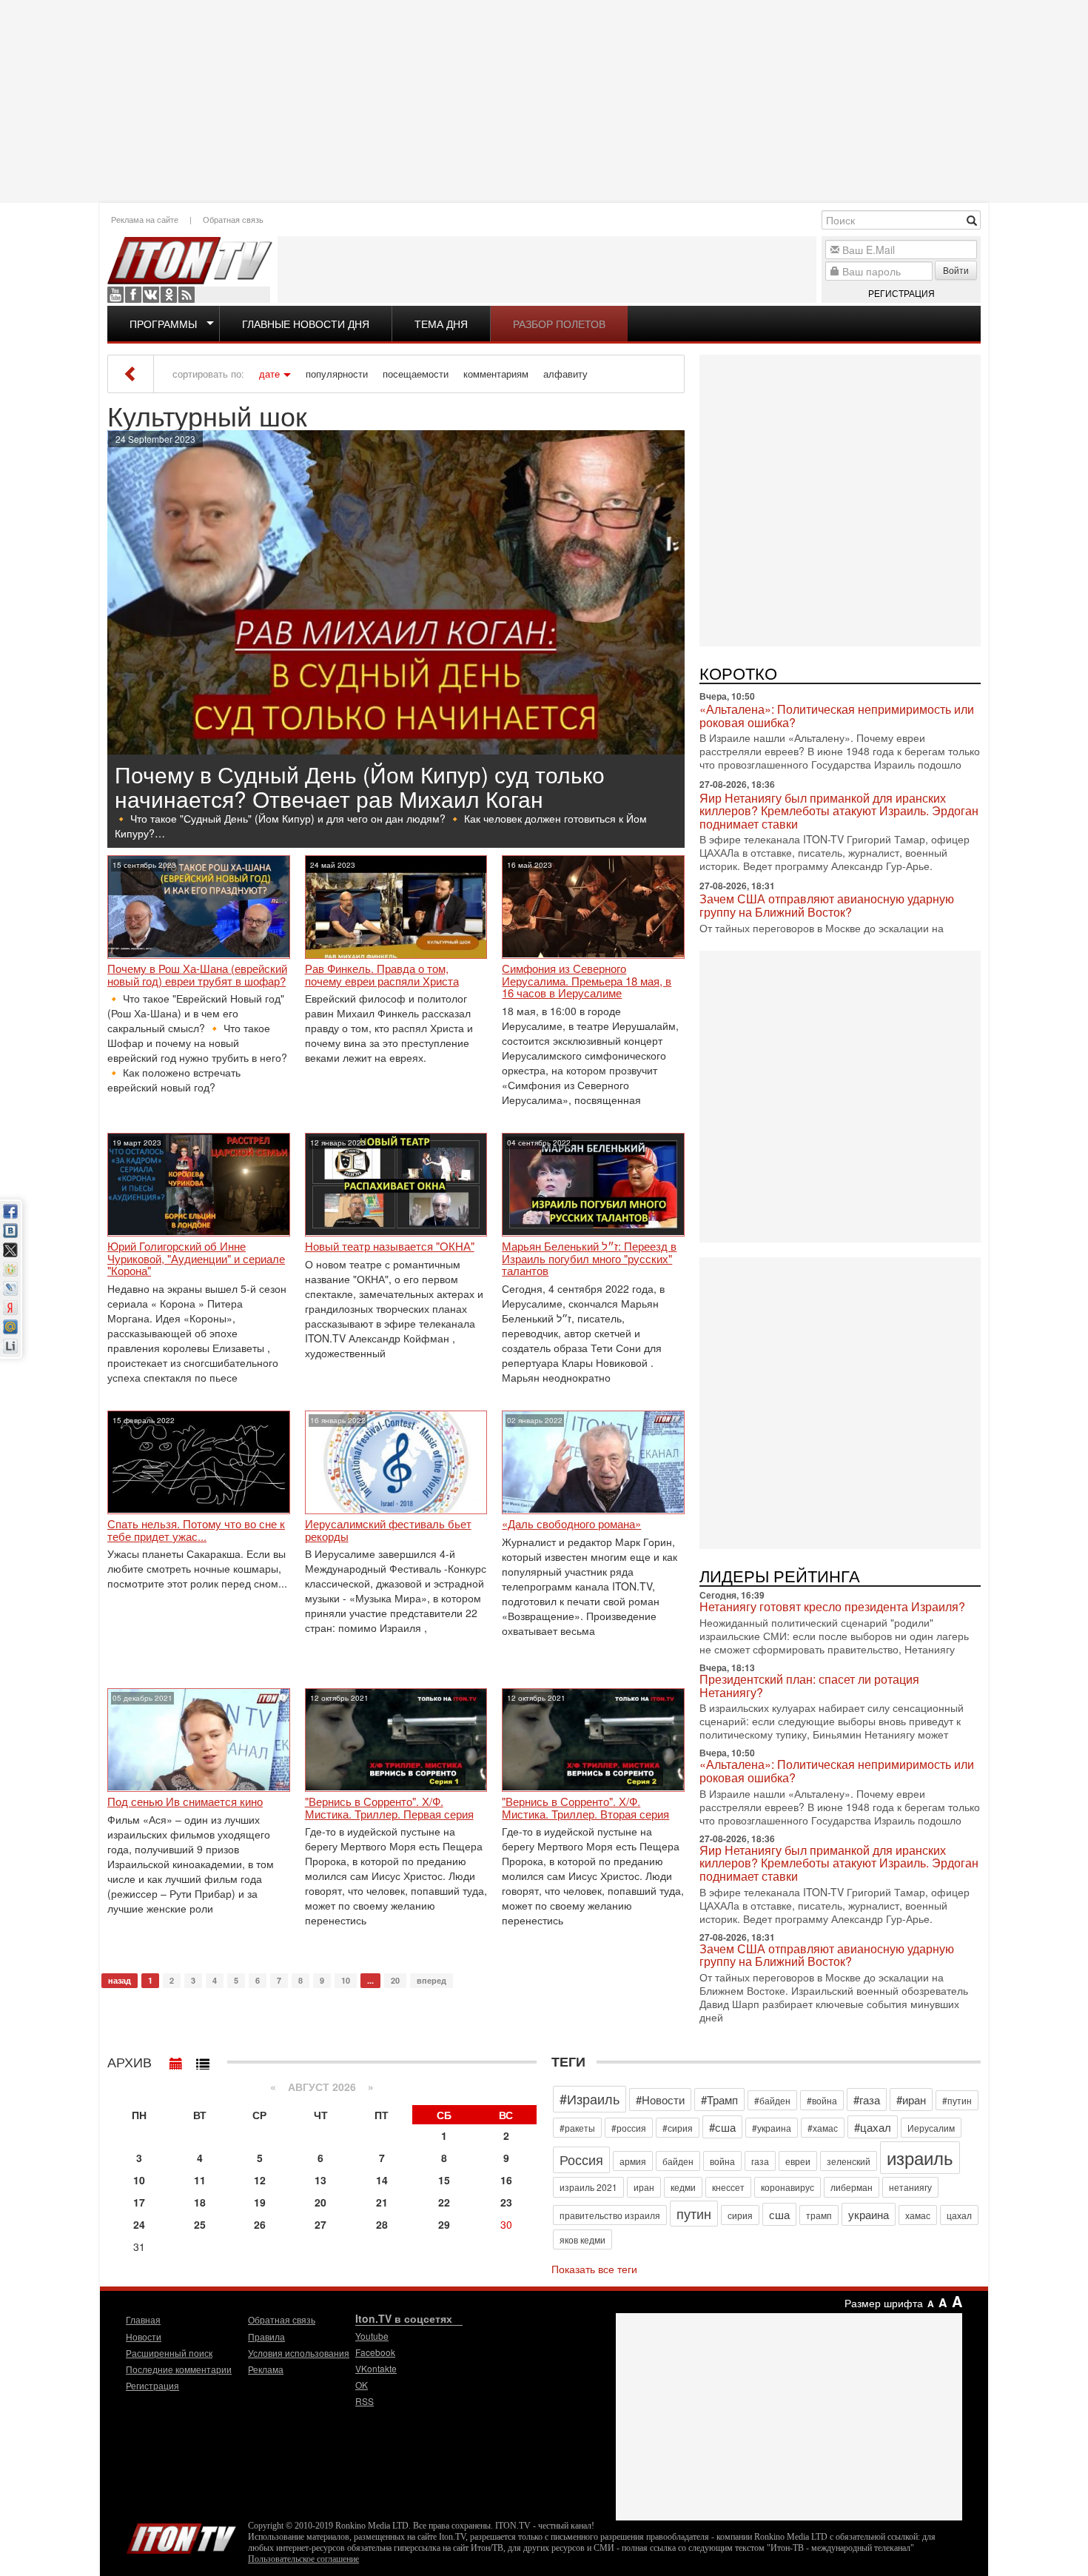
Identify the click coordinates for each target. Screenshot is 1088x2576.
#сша (722, 2127)
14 (382, 2180)
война (722, 2161)
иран (644, 2187)
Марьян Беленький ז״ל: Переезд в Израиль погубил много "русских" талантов (589, 1259)
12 (260, 2180)
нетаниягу (910, 2187)
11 (200, 2180)
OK (169, 295)
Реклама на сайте (145, 219)
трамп (819, 2215)
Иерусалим (931, 2128)
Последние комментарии (179, 2369)
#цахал (873, 2127)
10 (346, 1980)
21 (382, 2202)
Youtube (115, 295)
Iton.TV (181, 2535)
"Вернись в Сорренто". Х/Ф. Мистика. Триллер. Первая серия (389, 1808)
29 (444, 2224)
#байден (772, 2100)
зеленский (849, 2161)
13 (320, 2180)
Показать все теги (594, 2269)
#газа (867, 2100)
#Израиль (590, 2098)
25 (200, 2224)
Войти (956, 270)
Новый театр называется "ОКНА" (390, 1247)
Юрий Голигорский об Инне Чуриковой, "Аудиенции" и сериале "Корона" (196, 1259)
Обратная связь (233, 219)
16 (506, 2180)
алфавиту (565, 374)
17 (139, 2202)
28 (382, 2224)
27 (320, 2224)
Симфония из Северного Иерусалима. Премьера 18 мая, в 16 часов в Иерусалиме (587, 981)
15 (444, 2180)
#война (822, 2100)
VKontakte (151, 295)
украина (869, 2214)
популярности (337, 374)
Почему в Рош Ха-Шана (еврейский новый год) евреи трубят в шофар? (197, 975)
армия (633, 2161)
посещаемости (416, 374)
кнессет (728, 2187)
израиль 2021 (588, 2187)
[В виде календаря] (176, 2060)
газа (760, 2161)
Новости (144, 2336)
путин (694, 2213)
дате (269, 374)
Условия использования (299, 2353)
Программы (163, 324)
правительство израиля (610, 2215)
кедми (683, 2187)
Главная (143, 2319)
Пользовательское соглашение (303, 2559)
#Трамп (719, 2100)
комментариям (496, 374)
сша (779, 2214)
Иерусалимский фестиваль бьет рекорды (388, 1530)
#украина (772, 2128)
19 (260, 2202)
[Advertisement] (544, 100)
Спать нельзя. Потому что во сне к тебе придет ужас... (196, 1530)
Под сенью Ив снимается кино (185, 1802)
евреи (798, 2161)
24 (139, 2224)
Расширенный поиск (169, 2353)
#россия (629, 2128)
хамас (918, 2215)
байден (678, 2161)
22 (444, 2202)
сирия (740, 2215)
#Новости (660, 2100)
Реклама (266, 2369)
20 (395, 1980)
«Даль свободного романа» (571, 1524)
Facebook (133, 295)
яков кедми (582, 2239)
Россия (581, 2159)
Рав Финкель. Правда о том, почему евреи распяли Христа (382, 975)
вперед (431, 1980)
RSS (187, 295)
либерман (852, 2187)
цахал (959, 2215)
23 (506, 2202)
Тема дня (441, 324)
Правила (266, 2336)
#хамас (823, 2128)
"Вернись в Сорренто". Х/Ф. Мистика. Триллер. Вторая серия (585, 1808)
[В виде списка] (203, 2060)
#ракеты (577, 2128)
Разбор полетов (559, 324)
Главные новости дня (306, 324)
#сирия (678, 2128)
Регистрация (901, 293)
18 (200, 2202)
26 (260, 2224)
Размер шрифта (884, 2303)
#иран (911, 2100)
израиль (920, 2157)
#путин (957, 2100)
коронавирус (788, 2187)
